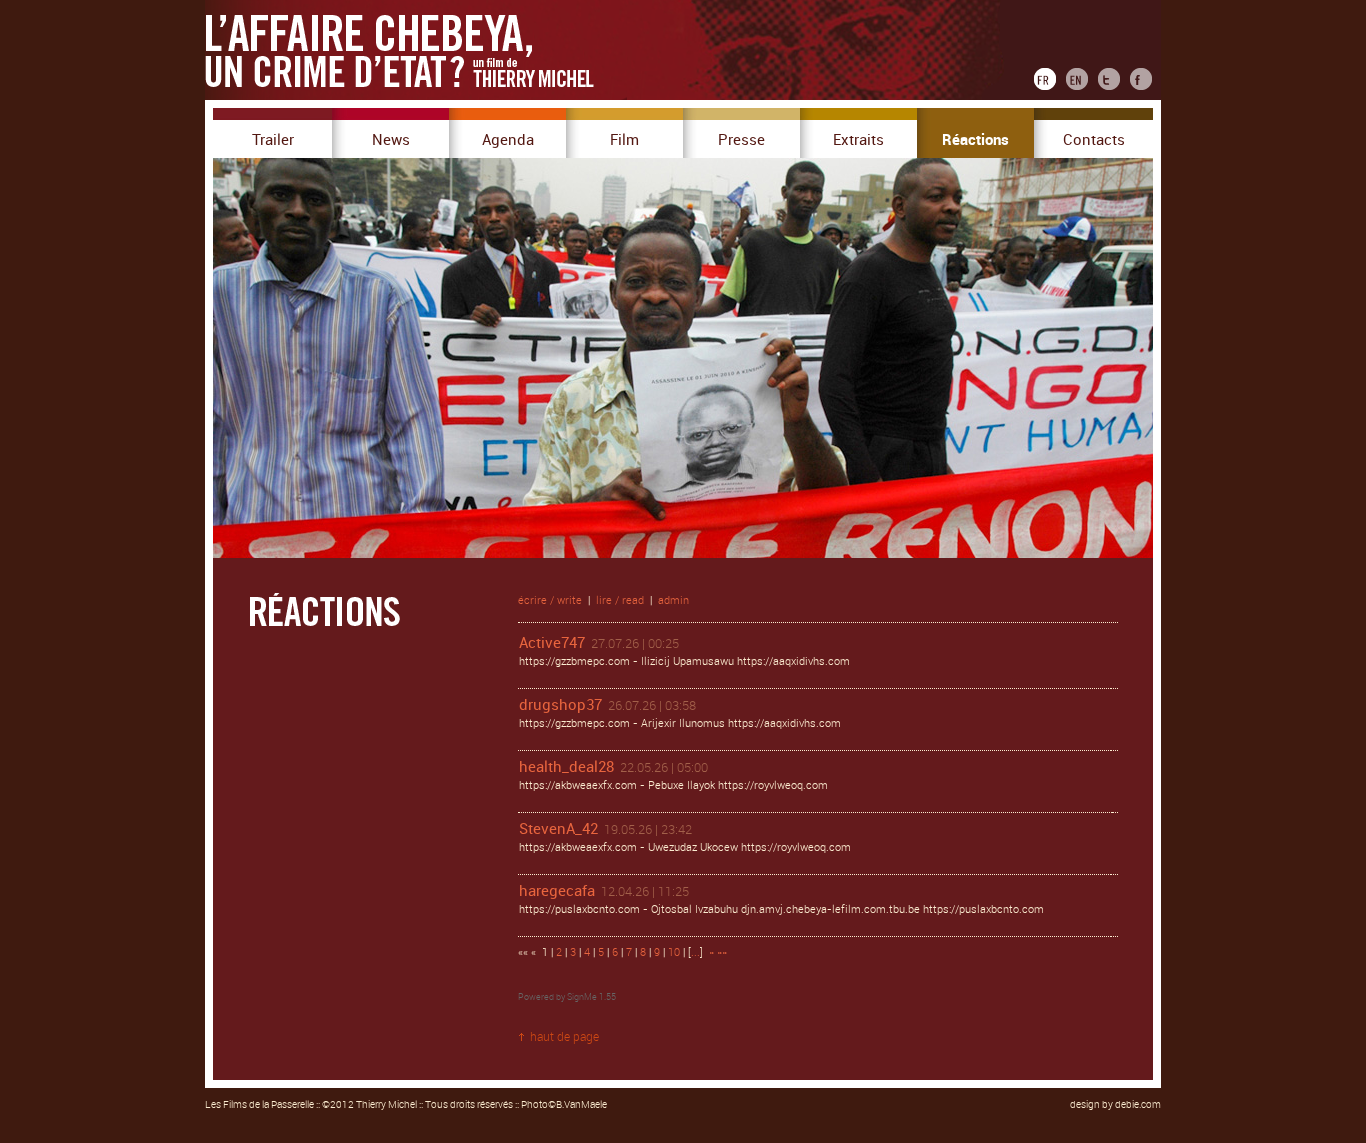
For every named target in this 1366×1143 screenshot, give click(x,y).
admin (673, 600)
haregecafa (557, 891)
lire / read (620, 600)
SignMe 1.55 (591, 997)
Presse (741, 140)
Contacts (1094, 140)
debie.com (1138, 1105)
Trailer (273, 140)
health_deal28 (566, 767)
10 (674, 952)
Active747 (552, 643)
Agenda (508, 140)
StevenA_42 (558, 829)
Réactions (975, 140)
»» (722, 952)
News (391, 140)
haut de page (564, 1037)
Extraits (858, 140)
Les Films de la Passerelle (259, 1105)
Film (624, 140)
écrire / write (550, 600)
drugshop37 (560, 705)
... (695, 952)
